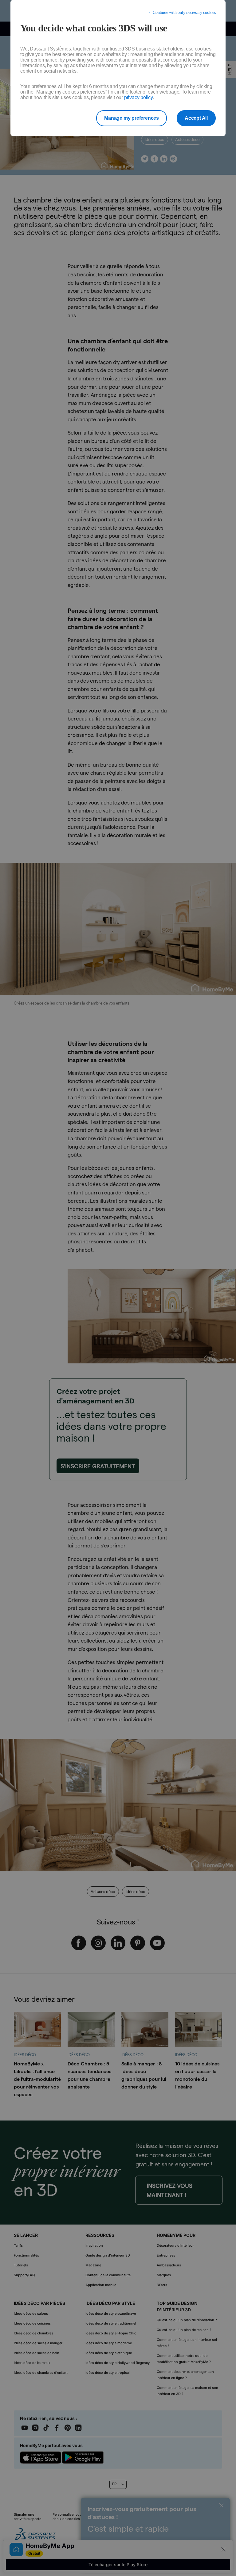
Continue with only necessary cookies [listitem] (184, 12)
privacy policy (138, 97)
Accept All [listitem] (196, 118)
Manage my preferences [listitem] (132, 118)
